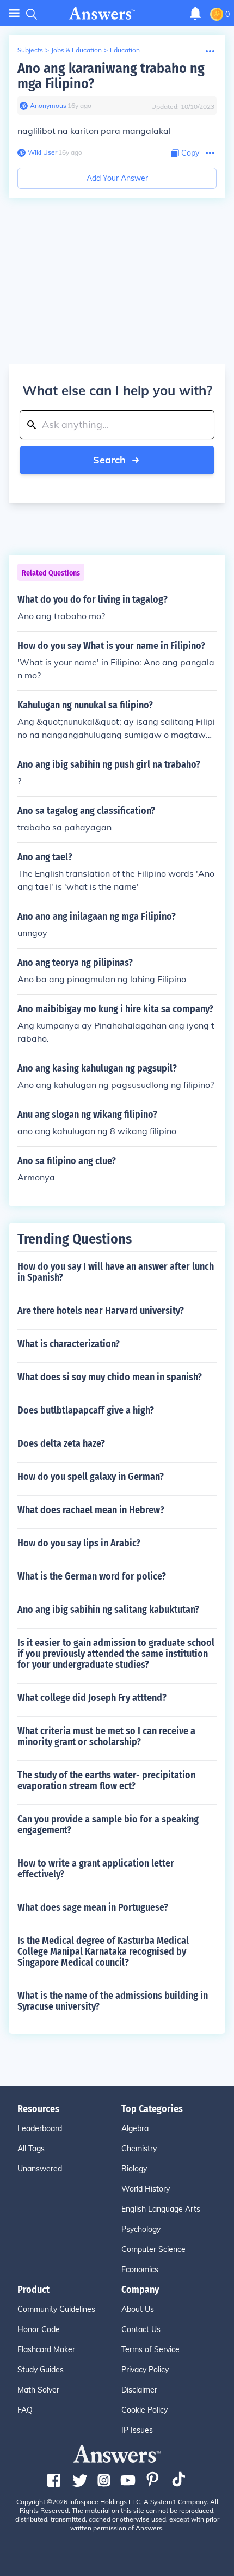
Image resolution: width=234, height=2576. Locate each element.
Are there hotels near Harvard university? (101, 1311)
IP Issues (137, 2430)
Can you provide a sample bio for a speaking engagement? (108, 1825)
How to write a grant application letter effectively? (96, 1869)
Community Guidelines (56, 2309)
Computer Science (153, 2249)
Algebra (135, 2128)
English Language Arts (161, 2209)
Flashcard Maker (46, 2349)
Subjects (30, 50)
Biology (134, 2169)
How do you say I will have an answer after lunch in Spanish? (116, 1272)
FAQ (25, 2410)
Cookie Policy (144, 2410)
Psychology (141, 2229)
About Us (138, 2309)
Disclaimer (139, 2390)
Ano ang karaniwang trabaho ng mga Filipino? (111, 76)
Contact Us (141, 2329)
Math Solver (38, 2390)
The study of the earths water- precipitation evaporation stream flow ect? (106, 1780)
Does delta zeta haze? (61, 1443)
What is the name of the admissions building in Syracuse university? (113, 2001)
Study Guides (41, 2370)
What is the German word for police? (92, 1576)
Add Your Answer (117, 178)
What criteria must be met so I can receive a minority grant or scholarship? (106, 1736)
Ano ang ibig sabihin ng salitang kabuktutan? (108, 1610)
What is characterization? (69, 1344)
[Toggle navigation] (14, 13)
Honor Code (39, 2329)
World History (146, 2189)
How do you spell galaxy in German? (91, 1477)
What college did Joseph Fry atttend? (92, 1698)
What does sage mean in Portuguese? (93, 1907)
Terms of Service (150, 2349)
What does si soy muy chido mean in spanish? (110, 1377)
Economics (140, 2269)
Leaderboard (40, 2128)
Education (125, 50)
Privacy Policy (145, 2370)
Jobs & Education (76, 50)
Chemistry (139, 2149)
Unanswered (40, 2169)
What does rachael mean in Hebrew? (91, 1510)
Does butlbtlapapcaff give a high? (86, 1410)
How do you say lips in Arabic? (79, 1543)
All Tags (31, 2149)
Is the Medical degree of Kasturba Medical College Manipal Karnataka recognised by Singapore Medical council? (103, 1951)
